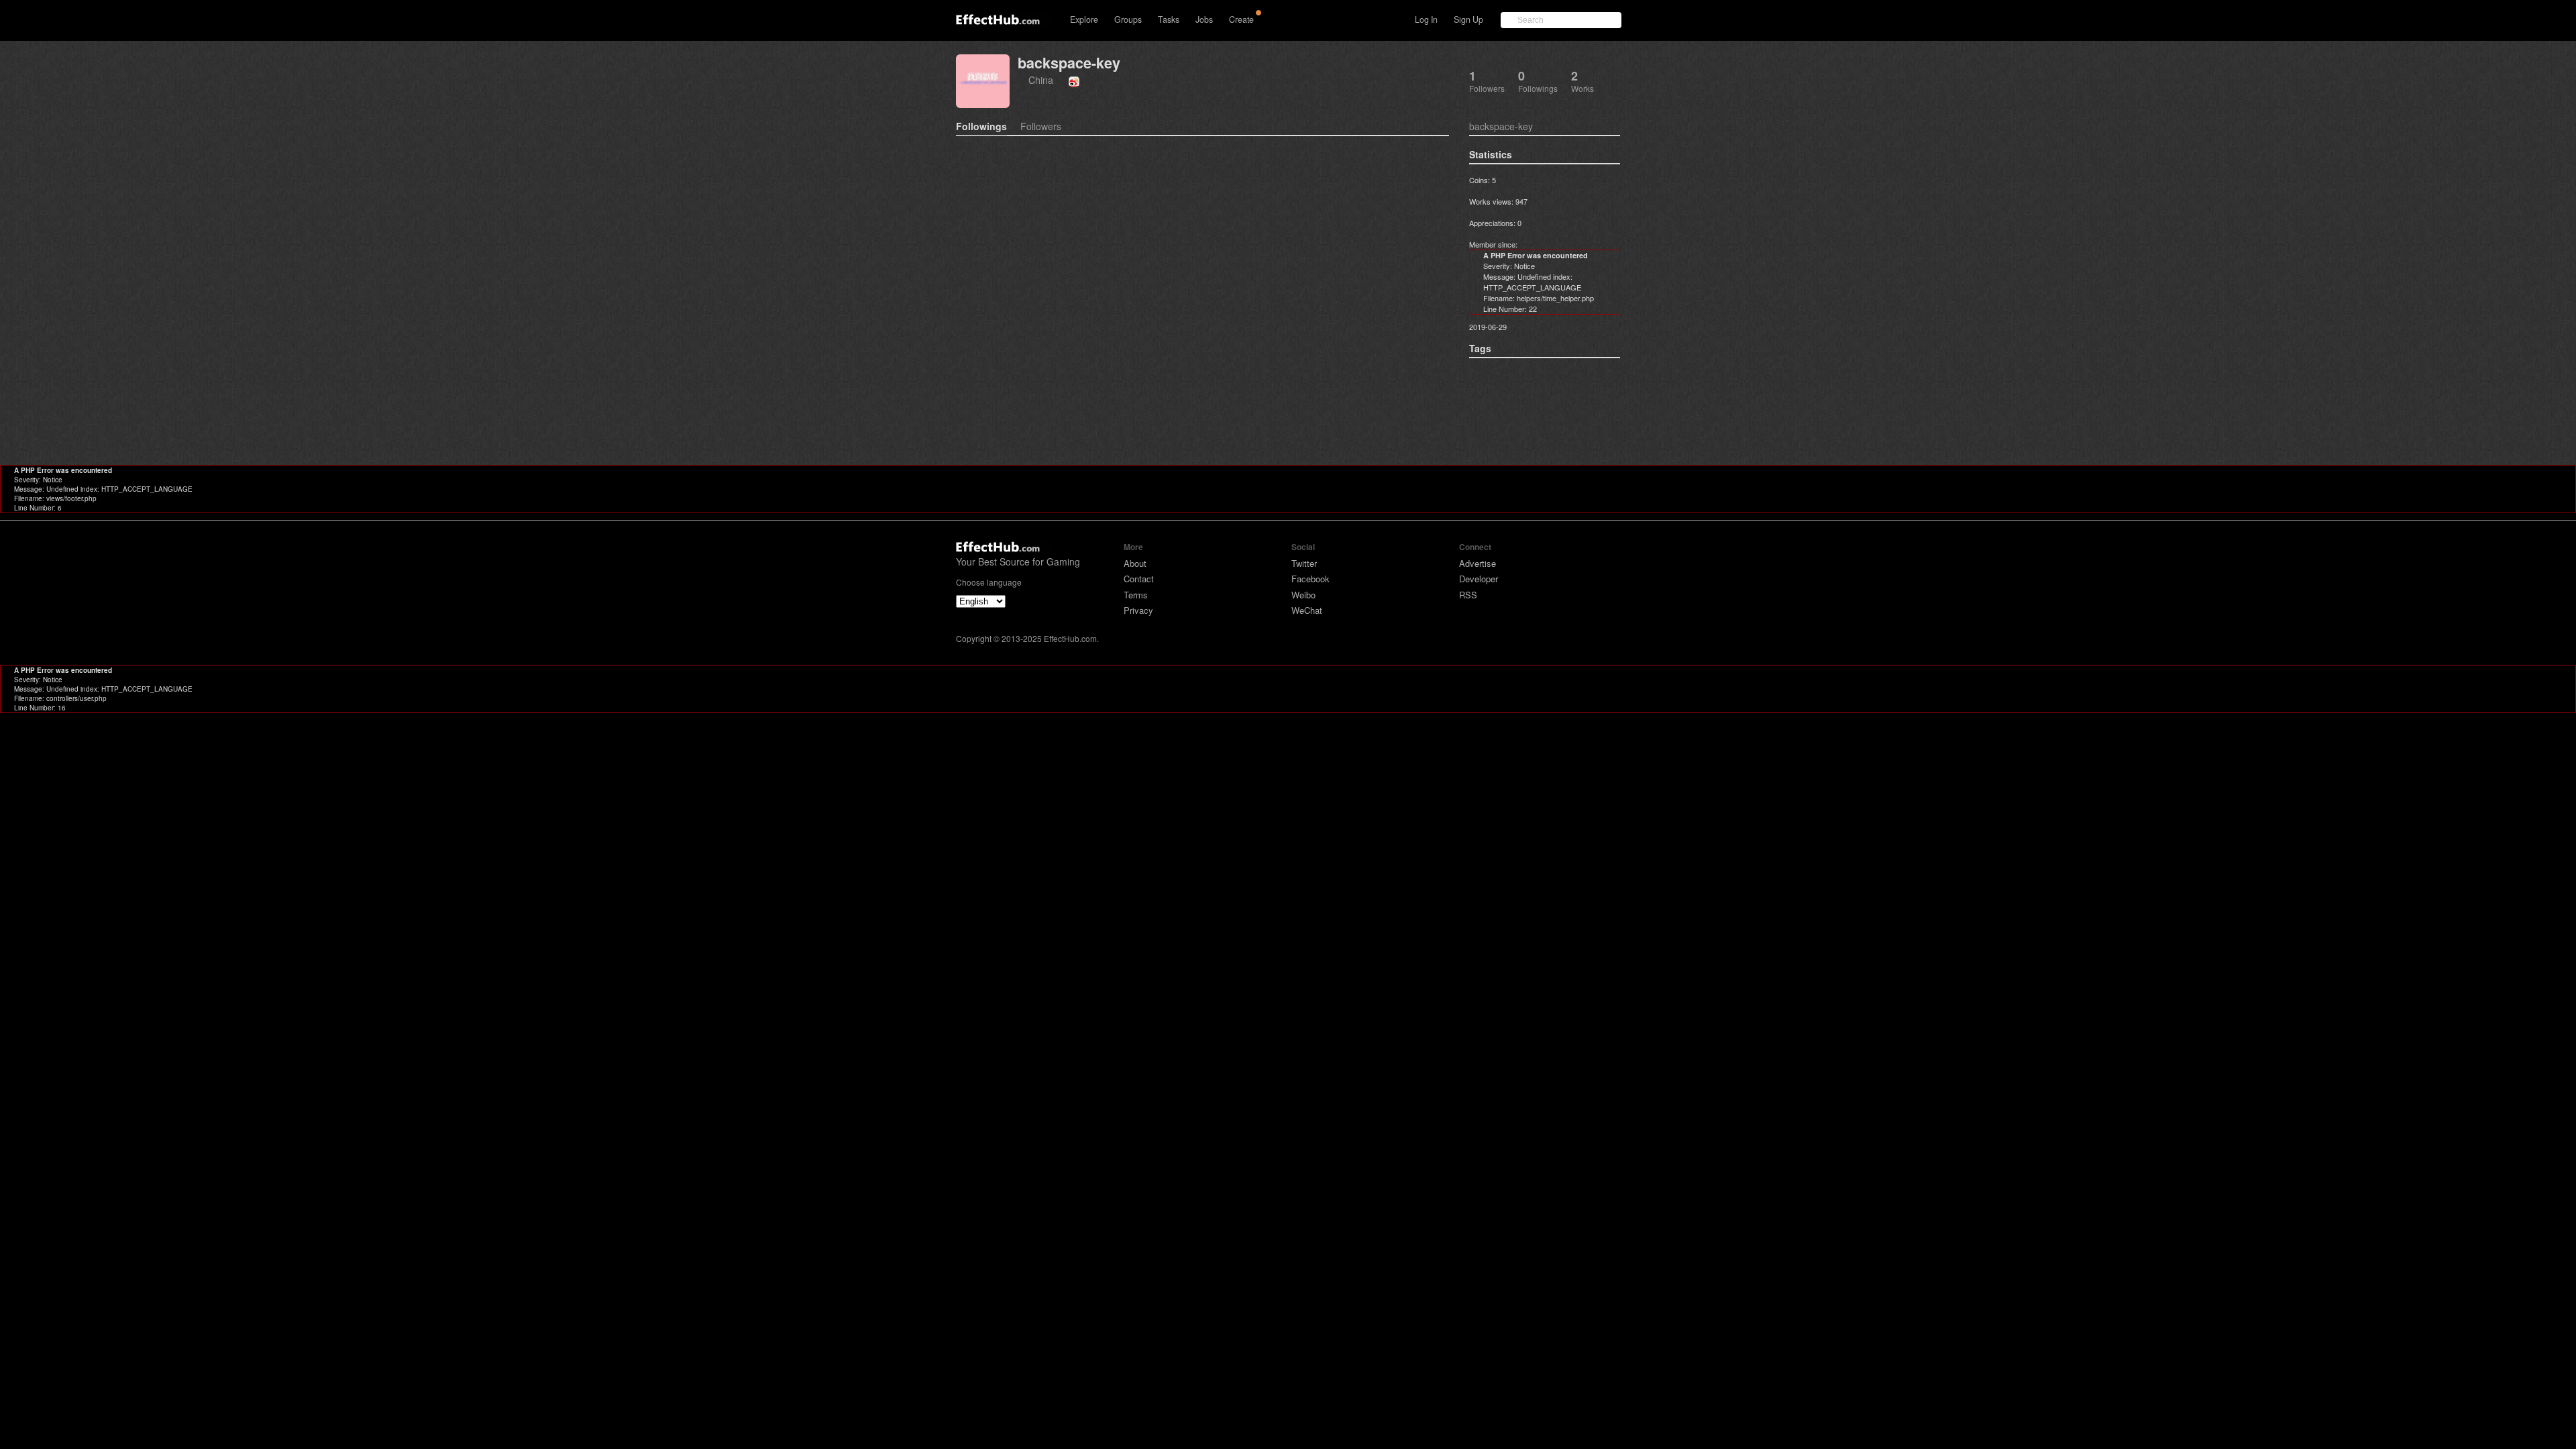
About (1135, 563)
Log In (1426, 19)
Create (1241, 19)
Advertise (1478, 563)
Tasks (1169, 19)
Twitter (1304, 563)
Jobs (1204, 19)
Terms (1136, 595)
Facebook (1310, 579)
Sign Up (1468, 19)
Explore (1084, 19)
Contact (1139, 579)
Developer (1479, 579)
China (1041, 79)
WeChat (1307, 610)
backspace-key (1069, 63)
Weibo (1303, 595)
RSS (1468, 595)
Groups (1128, 19)
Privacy (1138, 610)
